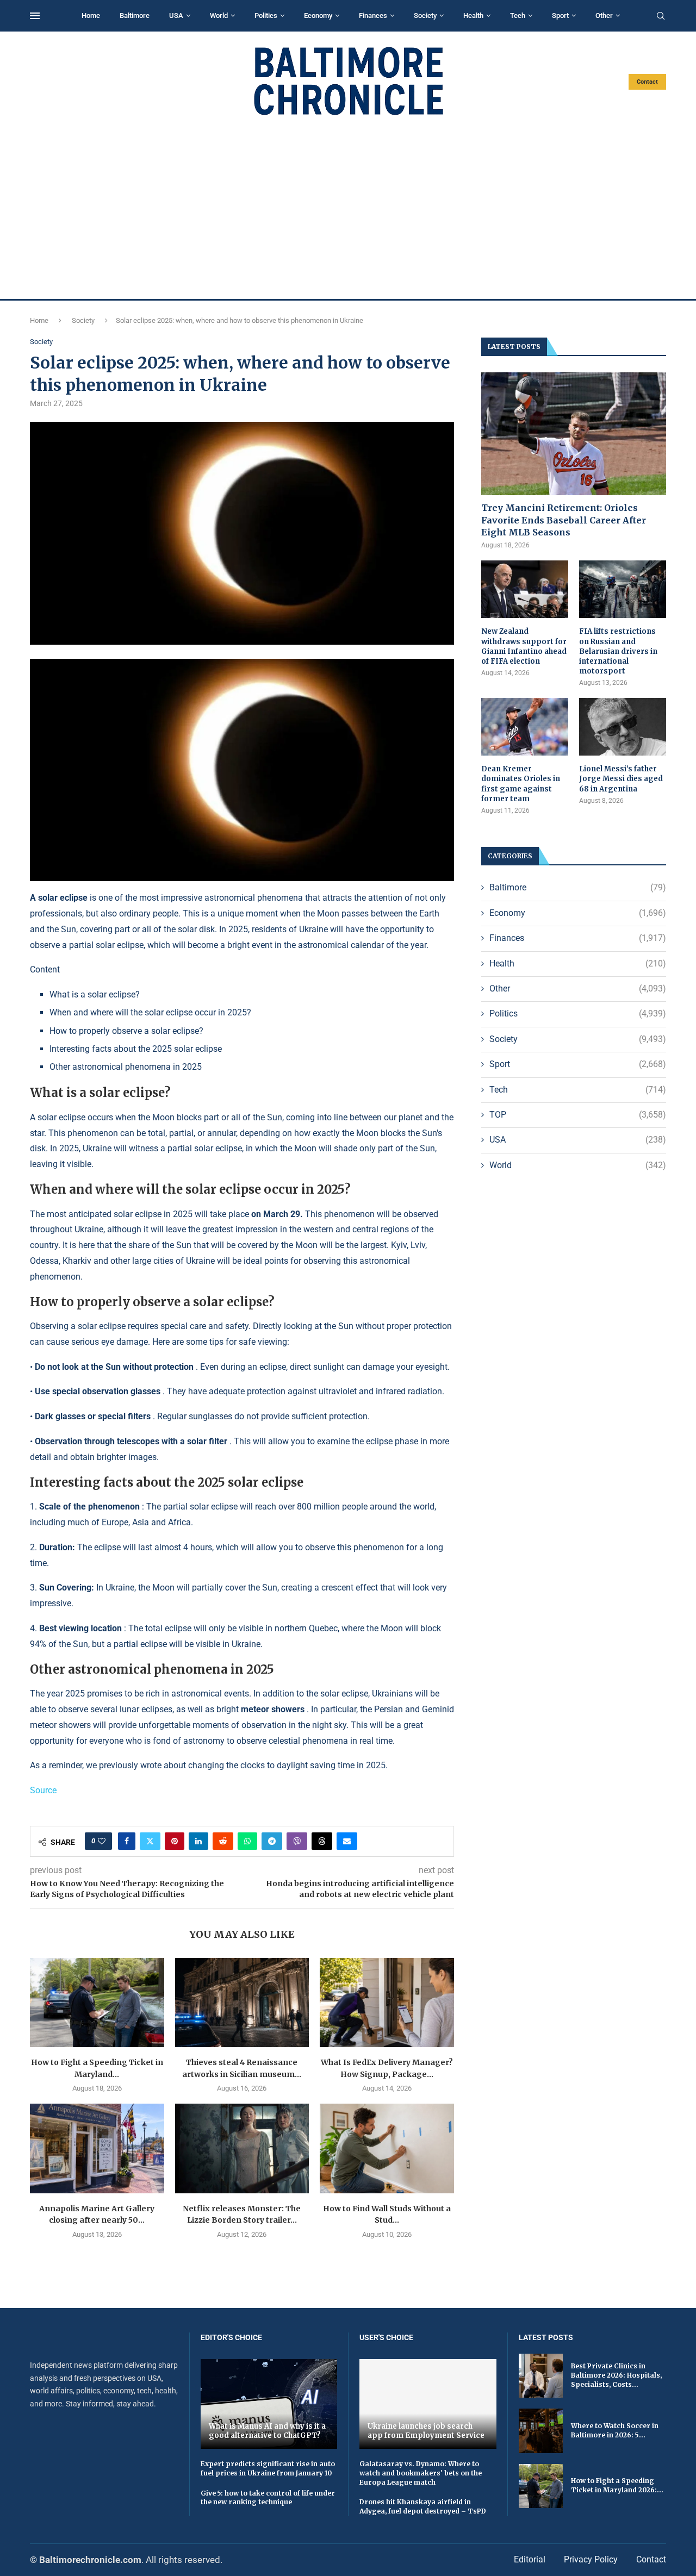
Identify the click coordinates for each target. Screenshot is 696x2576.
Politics (266, 15)
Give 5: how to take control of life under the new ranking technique (268, 2498)
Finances (373, 15)
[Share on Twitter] (150, 1841)
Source (43, 1790)
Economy (318, 15)
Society (425, 15)
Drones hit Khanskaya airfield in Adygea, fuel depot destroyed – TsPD (423, 2506)
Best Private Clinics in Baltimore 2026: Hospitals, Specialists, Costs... (616, 2375)
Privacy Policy (591, 2559)
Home (91, 15)
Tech (518, 15)
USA (176, 15)
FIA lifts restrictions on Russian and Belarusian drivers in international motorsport (618, 651)
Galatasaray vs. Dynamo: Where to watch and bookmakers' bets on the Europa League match (421, 2473)
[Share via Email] (347, 1841)
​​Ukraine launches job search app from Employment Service (426, 2431)
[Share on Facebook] (127, 1841)
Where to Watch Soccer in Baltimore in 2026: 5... (615, 2430)
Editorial (530, 2559)
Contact (647, 82)
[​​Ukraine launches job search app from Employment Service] (428, 2404)
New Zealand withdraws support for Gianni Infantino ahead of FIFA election (524, 646)
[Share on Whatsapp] (247, 1841)
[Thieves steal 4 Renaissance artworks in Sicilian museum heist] (242, 2003)
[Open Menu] (35, 16)
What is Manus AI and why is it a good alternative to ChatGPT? (267, 2431)
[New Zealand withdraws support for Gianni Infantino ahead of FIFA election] (525, 590)
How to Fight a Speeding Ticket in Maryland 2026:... (617, 2485)
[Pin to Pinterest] (175, 1841)
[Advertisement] (348, 208)
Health (473, 15)
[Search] (661, 16)
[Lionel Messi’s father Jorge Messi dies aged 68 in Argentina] (623, 727)
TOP (578, 1115)
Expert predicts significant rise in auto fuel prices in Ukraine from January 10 (268, 2468)
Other (604, 15)
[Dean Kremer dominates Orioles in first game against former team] (525, 727)
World (219, 15)
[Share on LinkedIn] (198, 1841)
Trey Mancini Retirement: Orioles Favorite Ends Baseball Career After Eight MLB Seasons (564, 520)
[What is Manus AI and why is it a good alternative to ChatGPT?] (269, 2404)
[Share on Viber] (297, 1841)
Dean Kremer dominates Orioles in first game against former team (521, 784)
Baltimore (135, 15)
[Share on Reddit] (223, 1841)
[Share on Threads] (322, 1841)
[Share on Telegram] (272, 1841)
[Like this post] (102, 1841)
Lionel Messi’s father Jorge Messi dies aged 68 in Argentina (621, 779)
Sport (560, 15)
